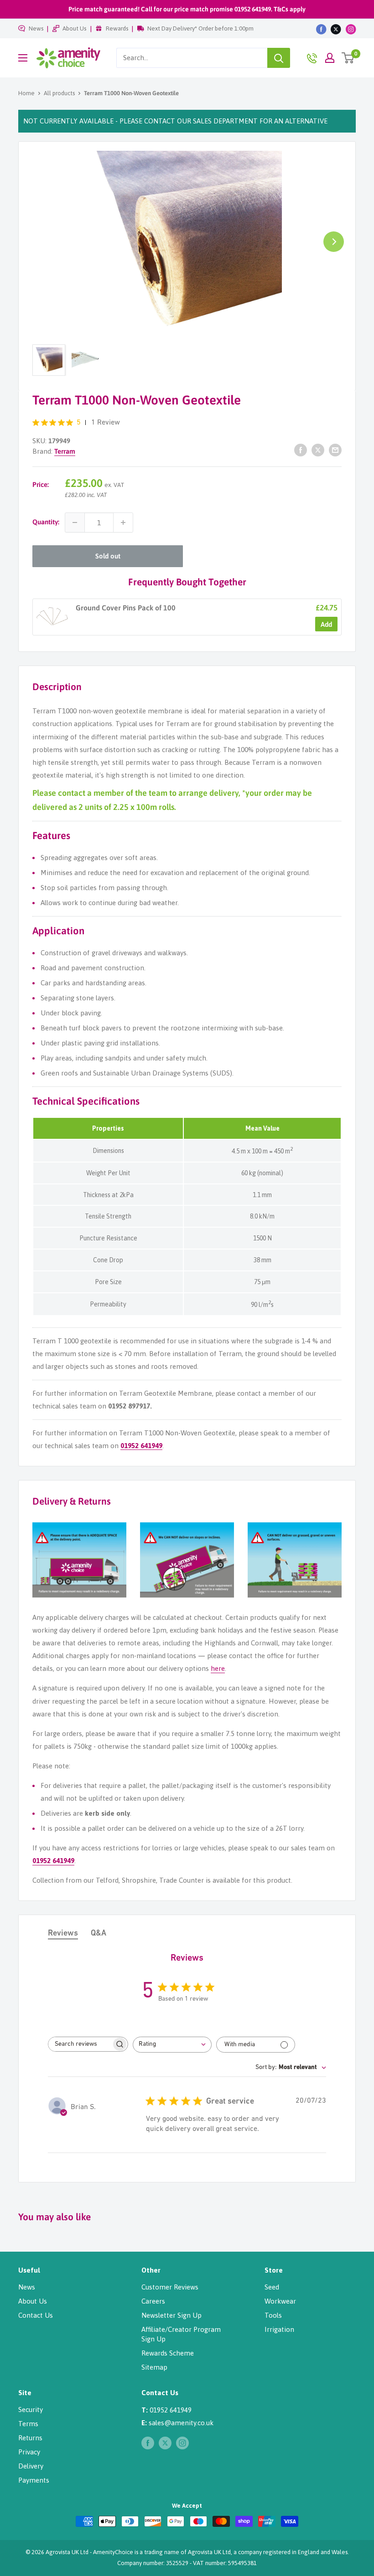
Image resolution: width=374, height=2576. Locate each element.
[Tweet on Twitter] (318, 450)
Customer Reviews (170, 2287)
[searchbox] (80, 2044)
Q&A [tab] (99, 1934)
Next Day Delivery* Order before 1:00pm (200, 28)
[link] (52, 617)
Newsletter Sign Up (171, 2315)
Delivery (31, 2466)
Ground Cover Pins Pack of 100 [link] (126, 608)
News (36, 28)
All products (59, 93)
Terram (65, 451)
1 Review (106, 423)
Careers (153, 2301)
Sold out (108, 556)
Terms (28, 2424)
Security (31, 2410)
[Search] (279, 58)
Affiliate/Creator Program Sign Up (181, 2334)
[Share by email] (335, 450)
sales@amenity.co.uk (181, 2423)
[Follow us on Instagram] (351, 29)
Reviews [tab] (63, 1934)
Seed (272, 2287)
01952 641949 (141, 1446)
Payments (34, 2480)
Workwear (280, 2301)
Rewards (117, 28)
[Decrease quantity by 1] (75, 522)
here (218, 1668)
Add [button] (326, 624)
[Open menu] (23, 58)
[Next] (334, 242)
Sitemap (154, 2367)
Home (26, 93)
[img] (36, 423)
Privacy (29, 2452)
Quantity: (46, 522)
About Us (74, 28)
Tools (273, 2315)
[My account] (330, 58)
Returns (30, 2438)
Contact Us (36, 2315)
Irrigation (279, 2329)
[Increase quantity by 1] (123, 522)
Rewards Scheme (168, 2353)
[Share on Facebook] (301, 450)
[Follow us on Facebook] (321, 29)
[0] (348, 58)
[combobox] (192, 58)
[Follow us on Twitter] (336, 29)
